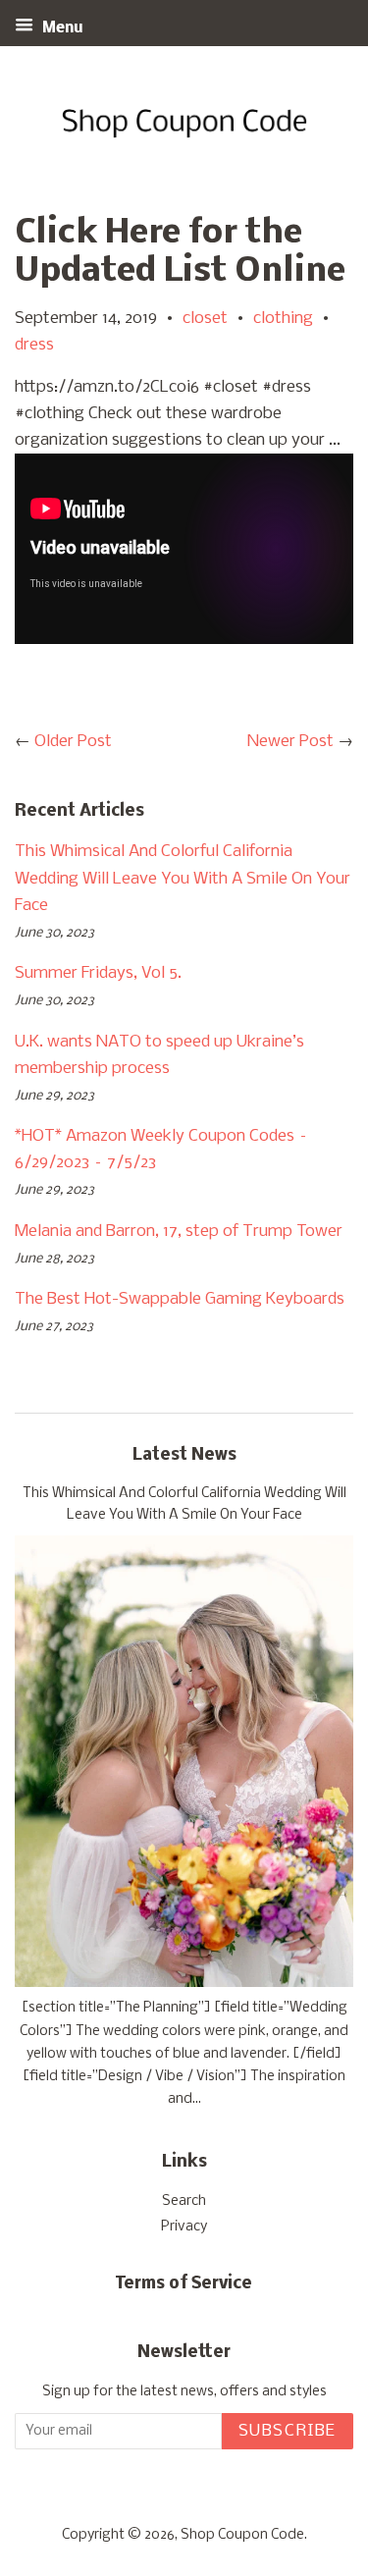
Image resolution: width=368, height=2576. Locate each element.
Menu (61, 28)
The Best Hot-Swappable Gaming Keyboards (180, 1299)
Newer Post (290, 742)
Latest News (184, 1455)
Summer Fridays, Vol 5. (98, 973)
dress (34, 345)
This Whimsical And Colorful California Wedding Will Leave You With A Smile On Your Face (183, 878)
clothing (283, 319)
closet (205, 319)
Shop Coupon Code (242, 2535)
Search (184, 2201)
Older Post (73, 742)
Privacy (184, 2227)
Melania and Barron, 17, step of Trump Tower (179, 1232)
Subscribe (288, 2431)
